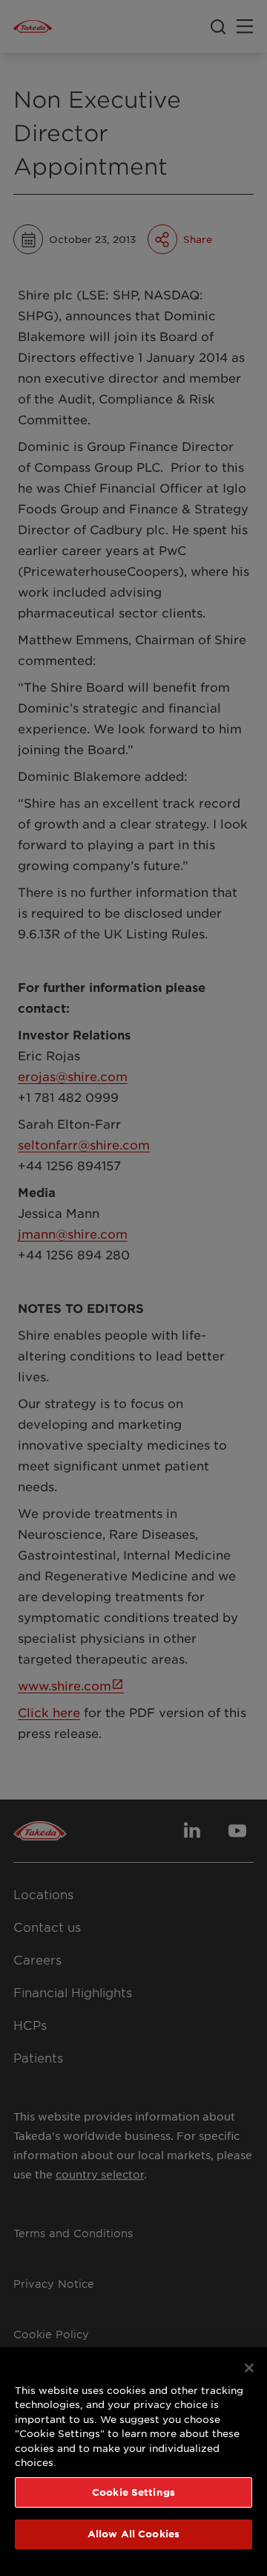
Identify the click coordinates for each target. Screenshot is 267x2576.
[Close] (249, 2368)
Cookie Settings (133, 2492)
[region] (133, 2462)
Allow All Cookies (133, 2534)
